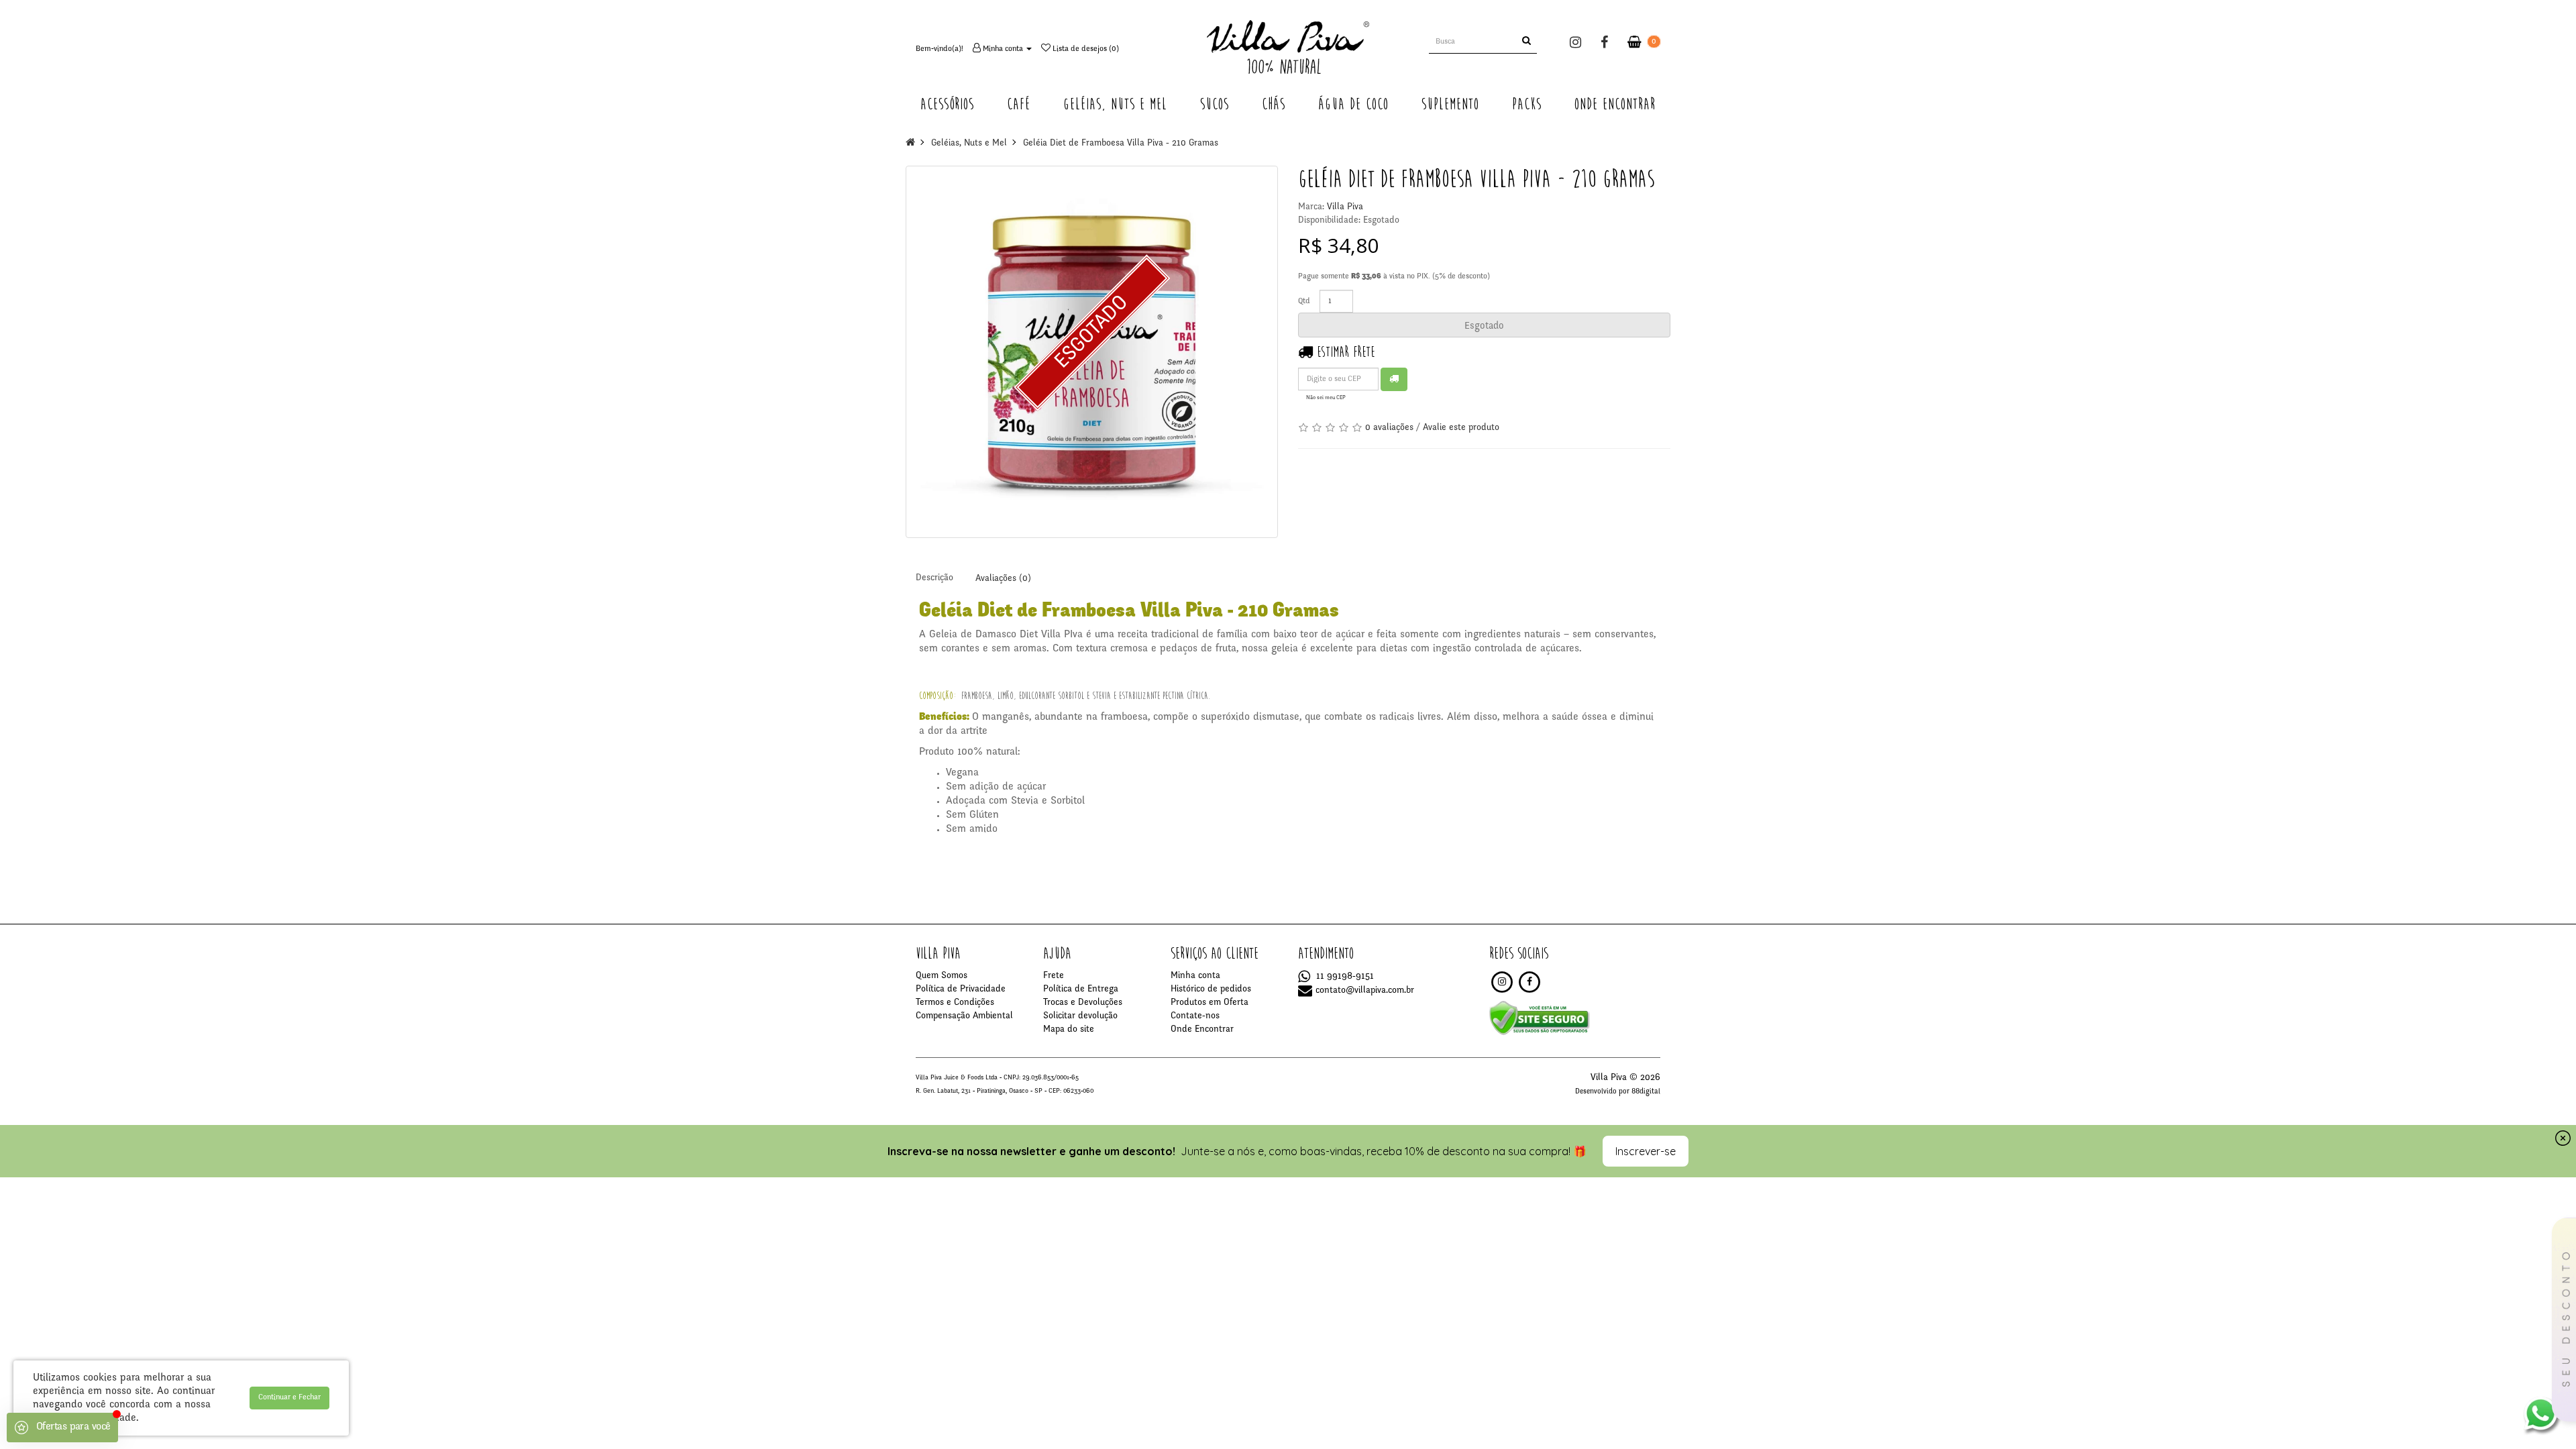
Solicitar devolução (1080, 1016)
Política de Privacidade (961, 989)
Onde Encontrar (1202, 1030)
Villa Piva (1345, 207)
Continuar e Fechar (289, 1397)
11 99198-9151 (1344, 977)
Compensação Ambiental (964, 1016)
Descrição (934, 578)
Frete (1054, 976)
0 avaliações (1389, 428)
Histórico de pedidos (1211, 989)
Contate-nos (1195, 1016)
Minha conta (1195, 976)
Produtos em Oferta (1210, 1003)
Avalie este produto (1461, 428)
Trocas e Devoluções (1083, 1003)
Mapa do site (1069, 1030)
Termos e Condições (955, 1003)
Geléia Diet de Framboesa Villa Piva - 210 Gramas (1121, 144)
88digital (1646, 1092)
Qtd (1304, 301)
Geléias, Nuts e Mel (969, 144)
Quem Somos (942, 976)
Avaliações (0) (1003, 579)
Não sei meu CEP (1326, 398)
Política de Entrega (1081, 989)
